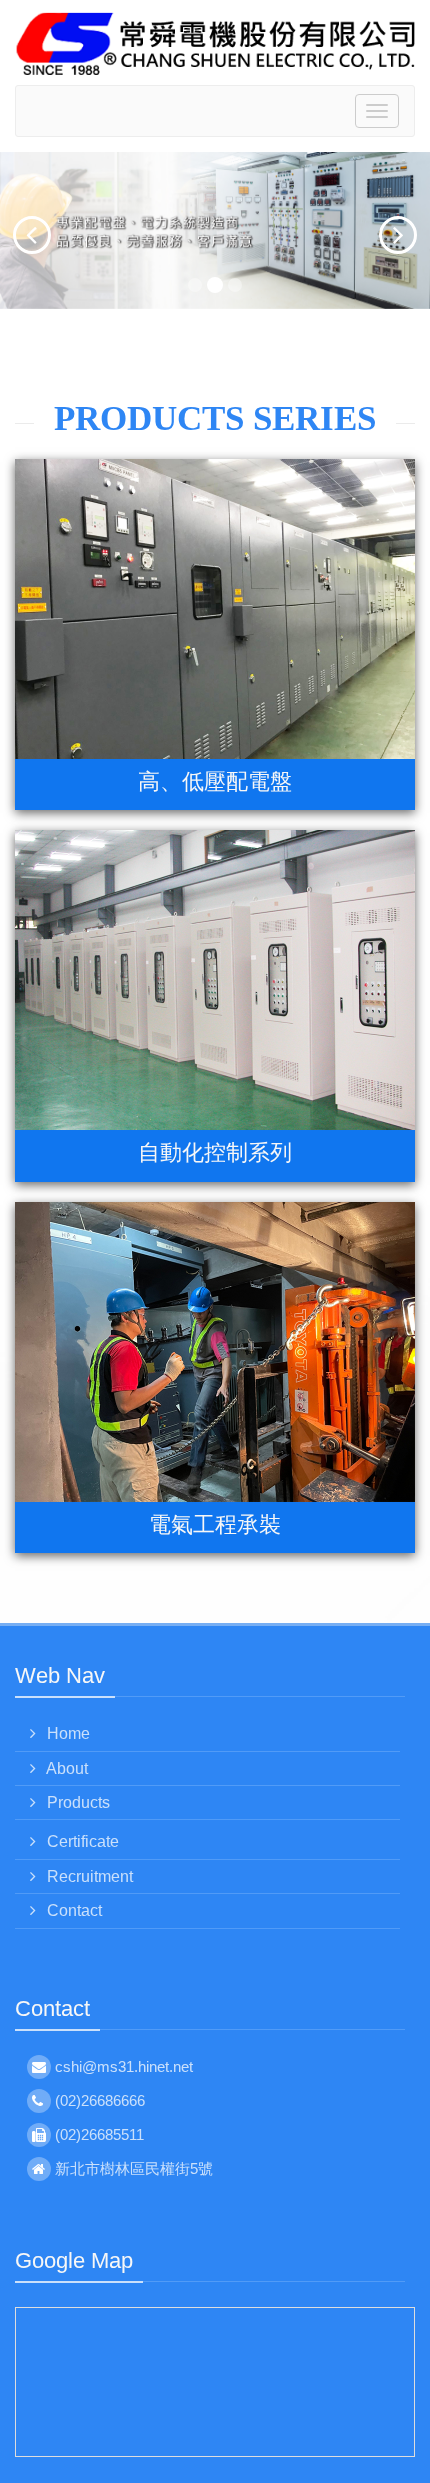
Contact (72, 1910)
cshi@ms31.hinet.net (124, 2066)
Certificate (81, 1841)
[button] (13, 230)
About (65, 1768)
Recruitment (88, 1876)
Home (66, 1733)
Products (76, 1802)
